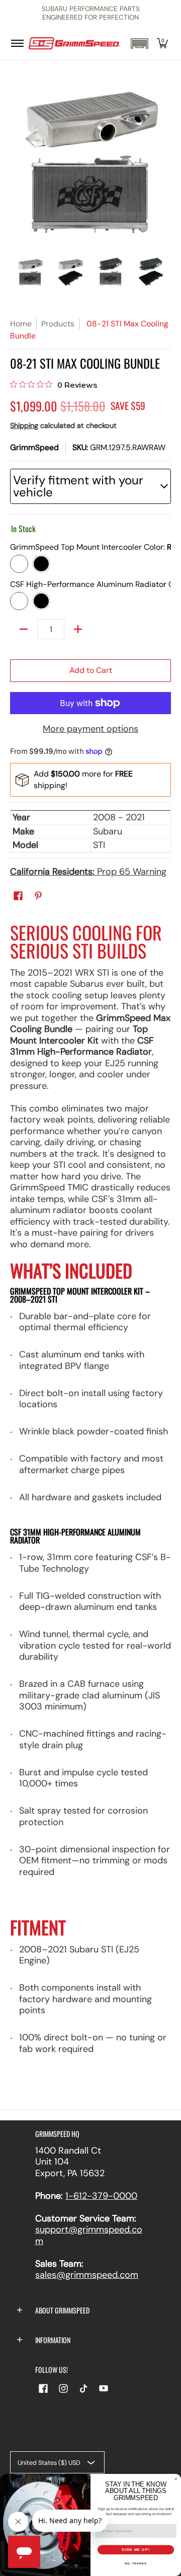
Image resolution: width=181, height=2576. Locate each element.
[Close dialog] (176, 2479)
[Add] (78, 629)
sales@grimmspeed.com (87, 2275)
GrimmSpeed (34, 447)
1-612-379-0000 (101, 2196)
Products (58, 324)
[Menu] (17, 44)
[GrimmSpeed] (74, 44)
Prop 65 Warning (88, 872)
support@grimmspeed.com (89, 2235)
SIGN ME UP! (136, 2550)
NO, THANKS (136, 2563)
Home (21, 324)
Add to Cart (91, 670)
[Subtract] (24, 629)
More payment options (90, 729)
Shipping (24, 425)
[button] (139, 44)
